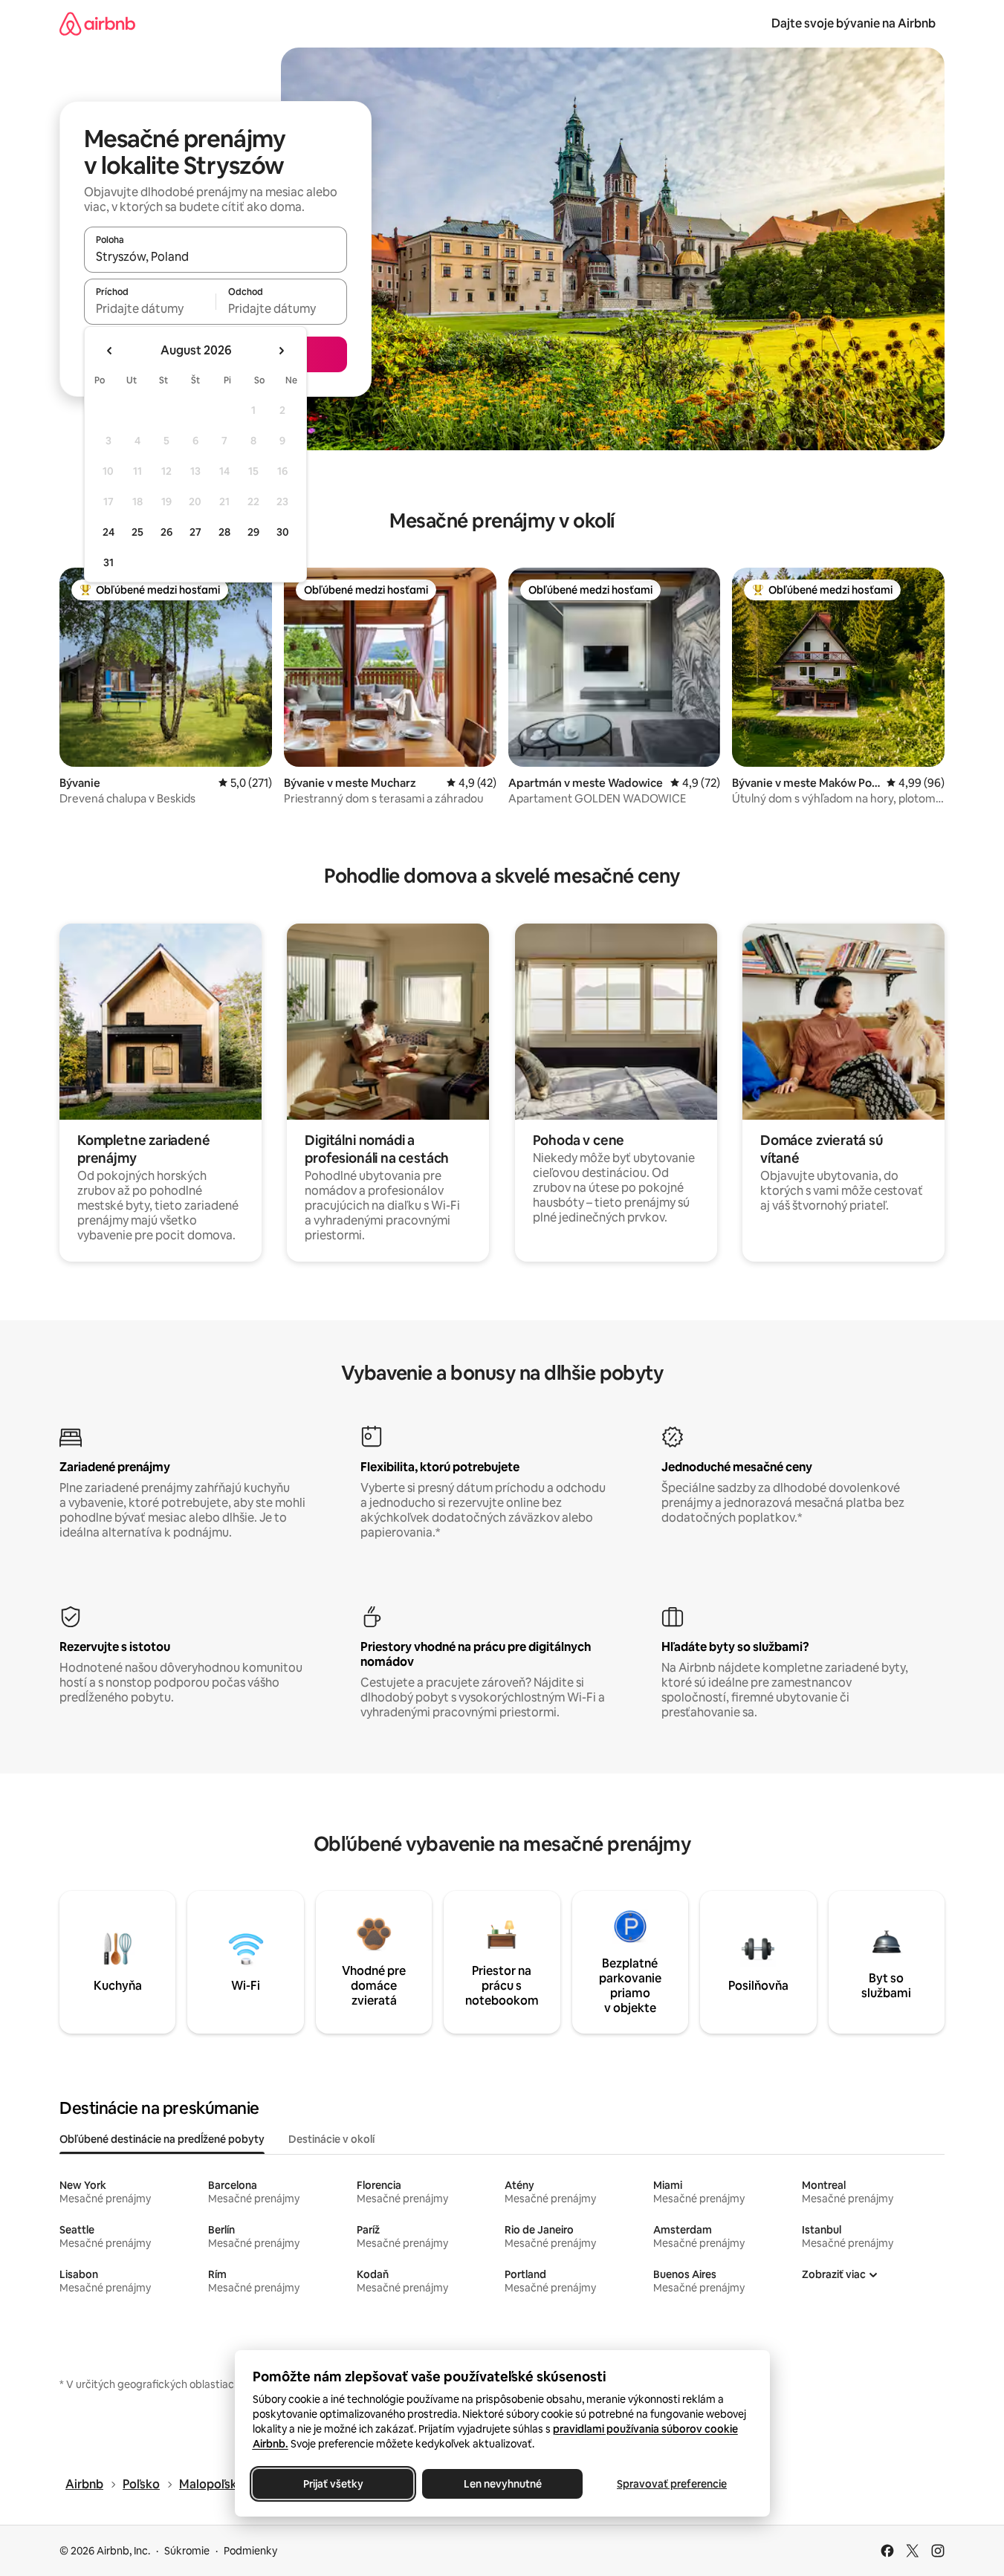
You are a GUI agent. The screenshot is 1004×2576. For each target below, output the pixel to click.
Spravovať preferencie (672, 2484)
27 (195, 532)
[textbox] (150, 308)
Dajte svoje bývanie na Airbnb (854, 23)
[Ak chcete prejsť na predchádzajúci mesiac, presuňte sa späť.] (110, 351)
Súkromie (187, 2551)
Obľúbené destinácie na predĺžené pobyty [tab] (162, 2139)
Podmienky (250, 2551)
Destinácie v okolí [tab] (331, 2139)
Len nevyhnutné (502, 2484)
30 (283, 532)
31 (109, 562)
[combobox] (216, 256)
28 (224, 532)
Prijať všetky (333, 2484)
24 (109, 532)
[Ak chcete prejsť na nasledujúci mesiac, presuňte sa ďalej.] (281, 351)
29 (253, 532)
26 (166, 532)
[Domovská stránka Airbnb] (97, 23)
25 (137, 532)
